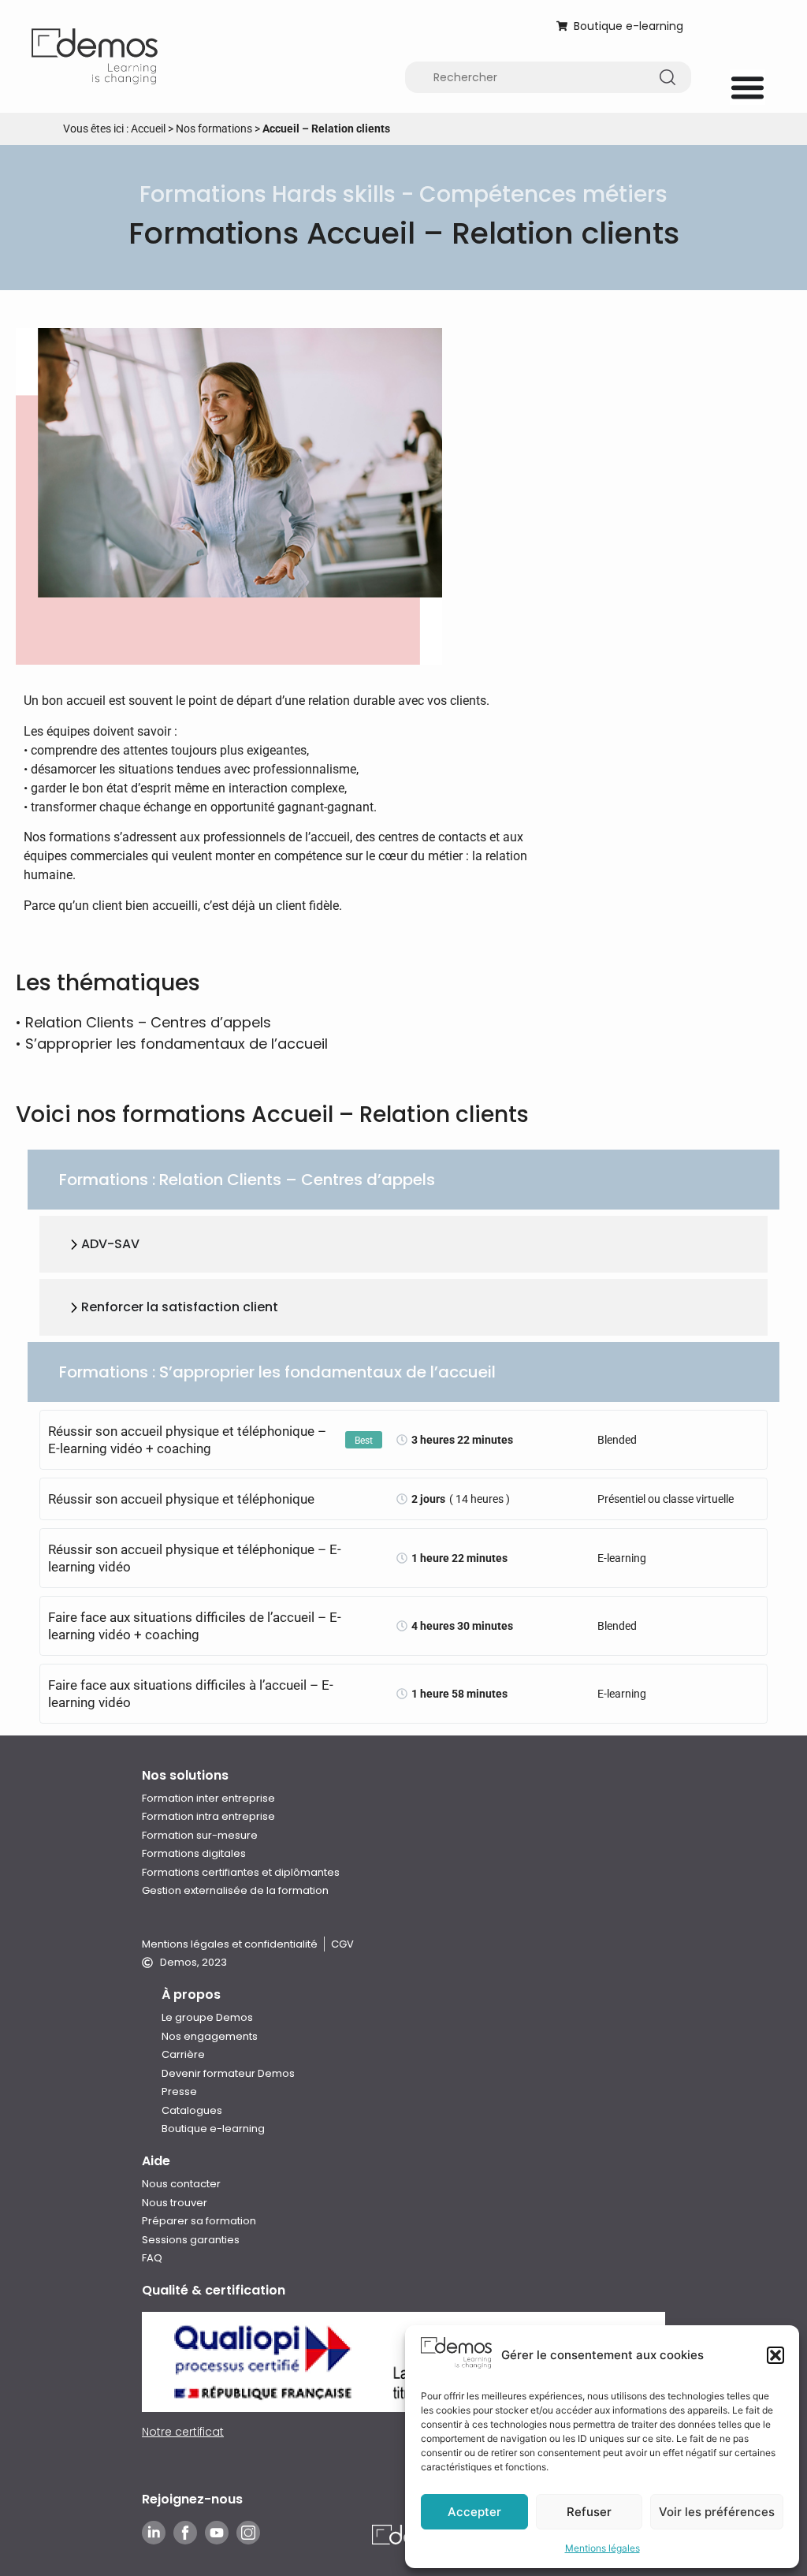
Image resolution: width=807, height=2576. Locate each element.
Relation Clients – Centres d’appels (148, 1022)
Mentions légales (602, 2548)
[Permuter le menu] (747, 87)
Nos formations (214, 129)
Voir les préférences (717, 2512)
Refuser (589, 2512)
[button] (775, 2355)
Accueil (148, 129)
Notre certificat (183, 2432)
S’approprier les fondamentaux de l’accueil (177, 1044)
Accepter (474, 2512)
